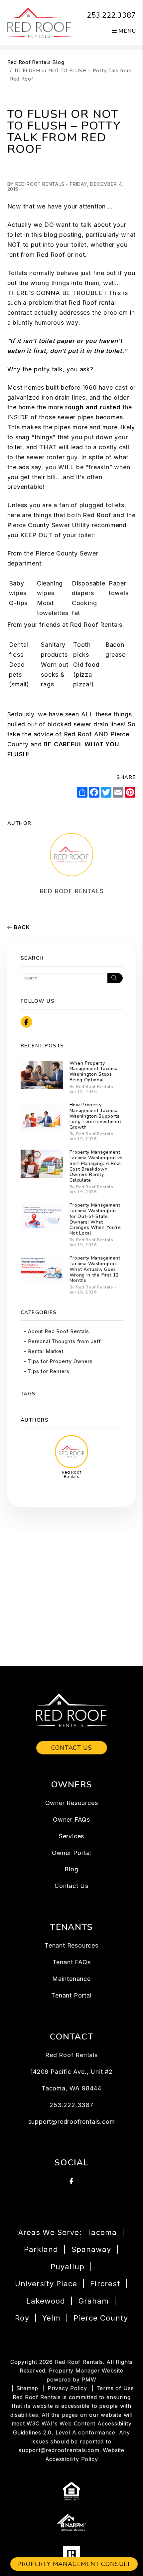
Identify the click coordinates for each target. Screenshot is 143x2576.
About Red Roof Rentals (59, 1331)
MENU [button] (127, 31)
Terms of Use (115, 2388)
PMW (89, 2380)
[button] (26, 1022)
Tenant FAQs (72, 1962)
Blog (71, 1869)
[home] (39, 22)
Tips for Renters (49, 1371)
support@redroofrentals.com (72, 2122)
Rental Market (46, 1351)
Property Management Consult (74, 2564)
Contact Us (72, 1748)
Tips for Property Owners (60, 1361)
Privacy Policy (67, 2388)
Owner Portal (72, 1853)
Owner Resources (72, 1803)
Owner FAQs (71, 1820)
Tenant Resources (71, 1945)
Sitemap (27, 2388)
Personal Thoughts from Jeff (65, 1341)
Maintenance (71, 1979)
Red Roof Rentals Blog (36, 62)
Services (71, 1836)
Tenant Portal (71, 1995)
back (21, 927)
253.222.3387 (111, 15)
